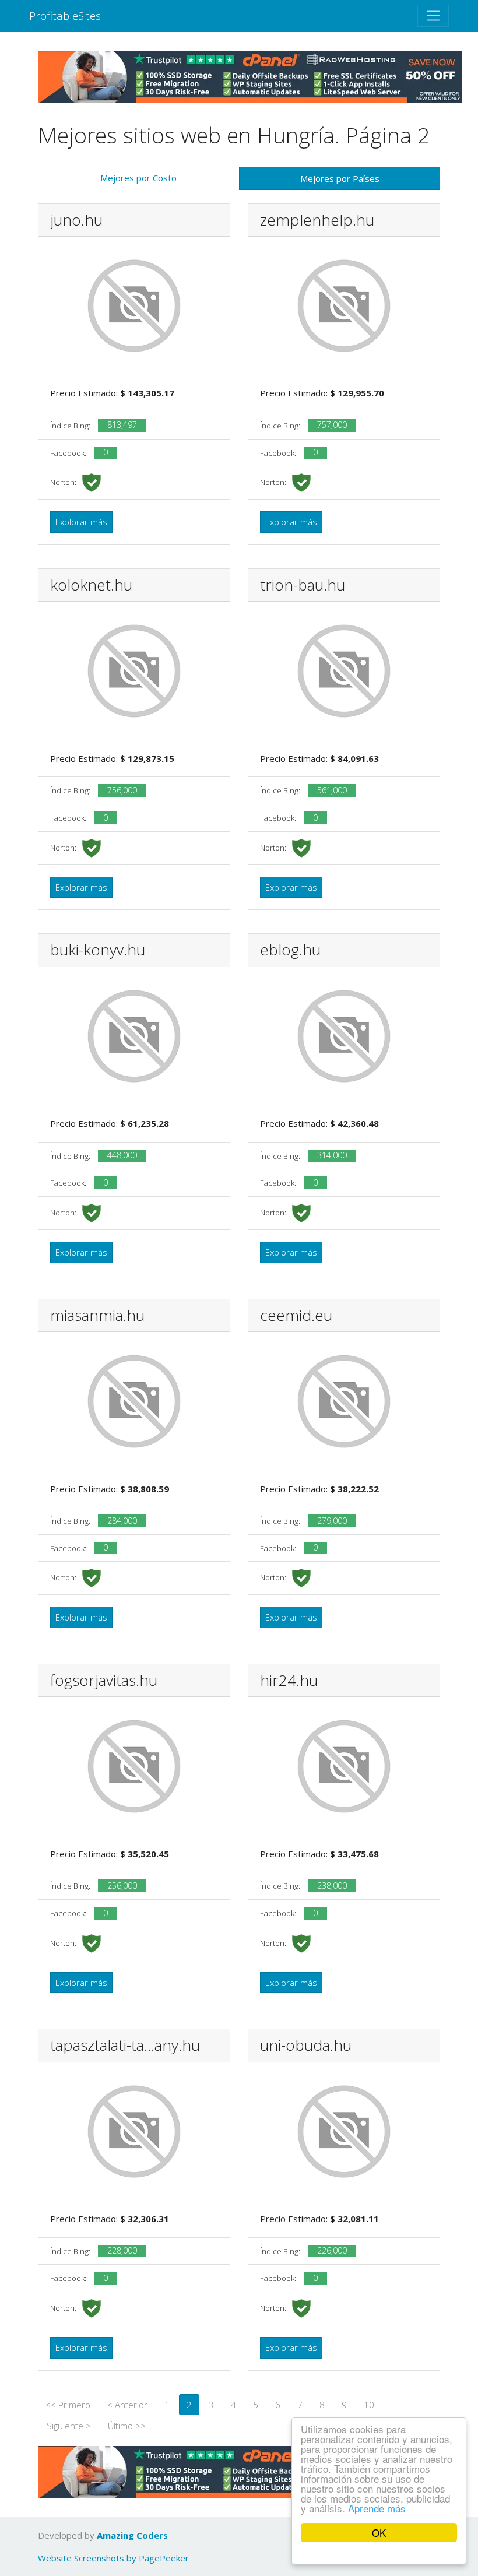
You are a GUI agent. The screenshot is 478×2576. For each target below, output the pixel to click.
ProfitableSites (65, 15)
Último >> (127, 2426)
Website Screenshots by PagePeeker (113, 2558)
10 (369, 2405)
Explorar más (81, 522)
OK (379, 2533)
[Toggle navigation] (433, 16)
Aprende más (377, 2508)
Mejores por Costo (138, 178)
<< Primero (68, 2405)
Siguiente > (69, 2426)
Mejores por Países (340, 178)
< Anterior (127, 2405)
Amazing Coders (132, 2535)
